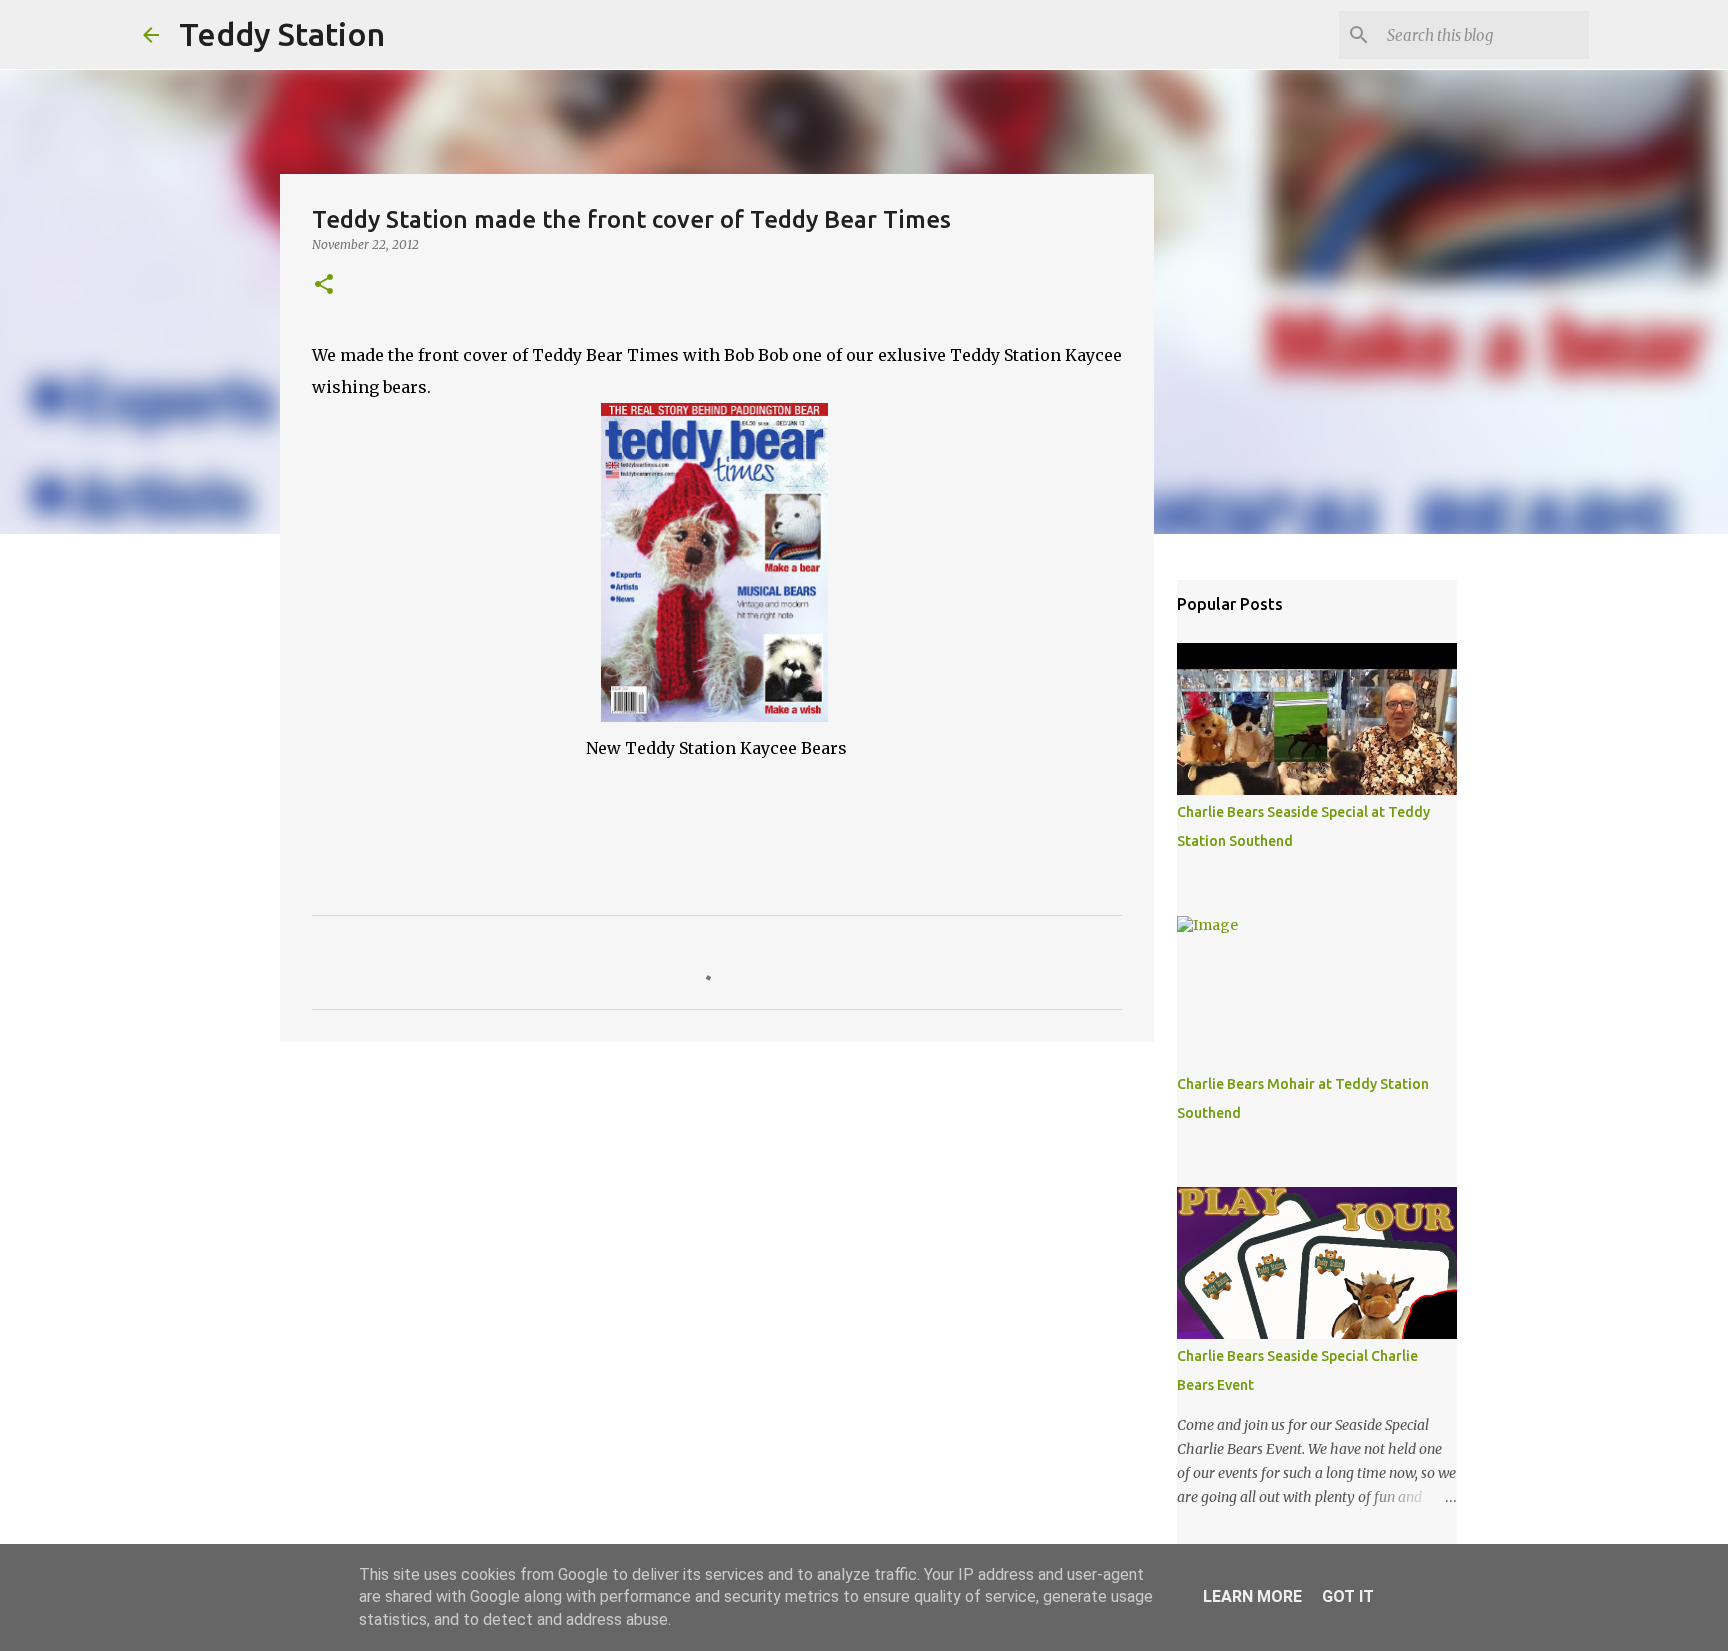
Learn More (1252, 1596)
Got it (1348, 1596)
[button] (324, 285)
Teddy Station (282, 34)
